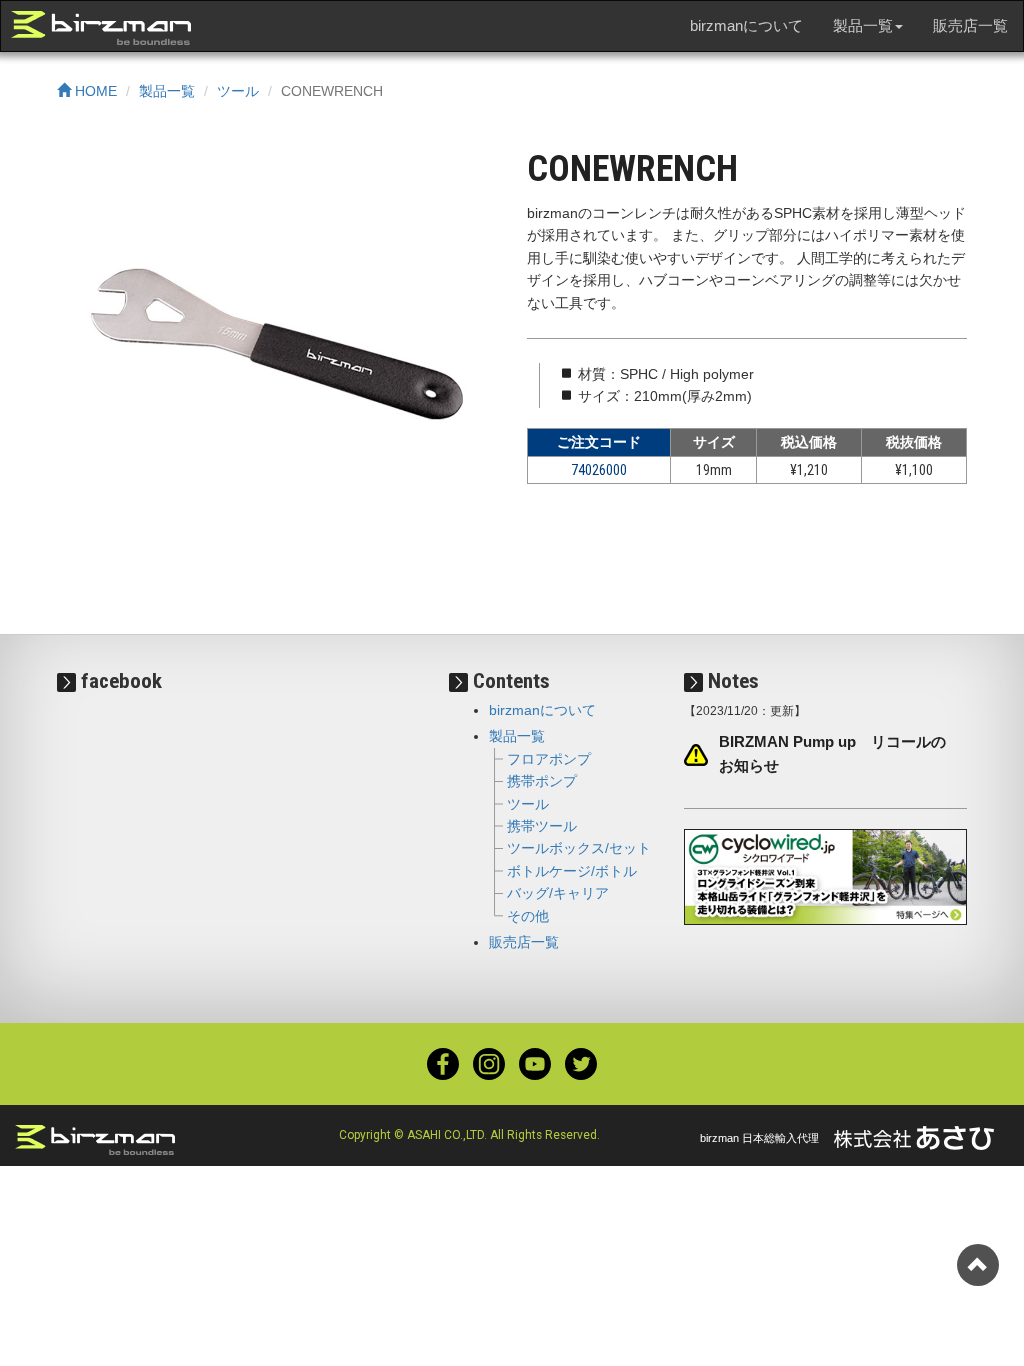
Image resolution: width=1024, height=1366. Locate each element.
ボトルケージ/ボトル (572, 871)
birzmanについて (746, 25)
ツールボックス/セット (579, 848)
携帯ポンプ (542, 781)
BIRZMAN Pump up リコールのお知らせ (832, 753)
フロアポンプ (549, 759)
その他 (528, 916)
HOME (94, 91)
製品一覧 (167, 91)
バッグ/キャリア (558, 893)
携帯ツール (542, 826)
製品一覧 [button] (863, 25)
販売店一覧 (970, 25)
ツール (238, 91)
